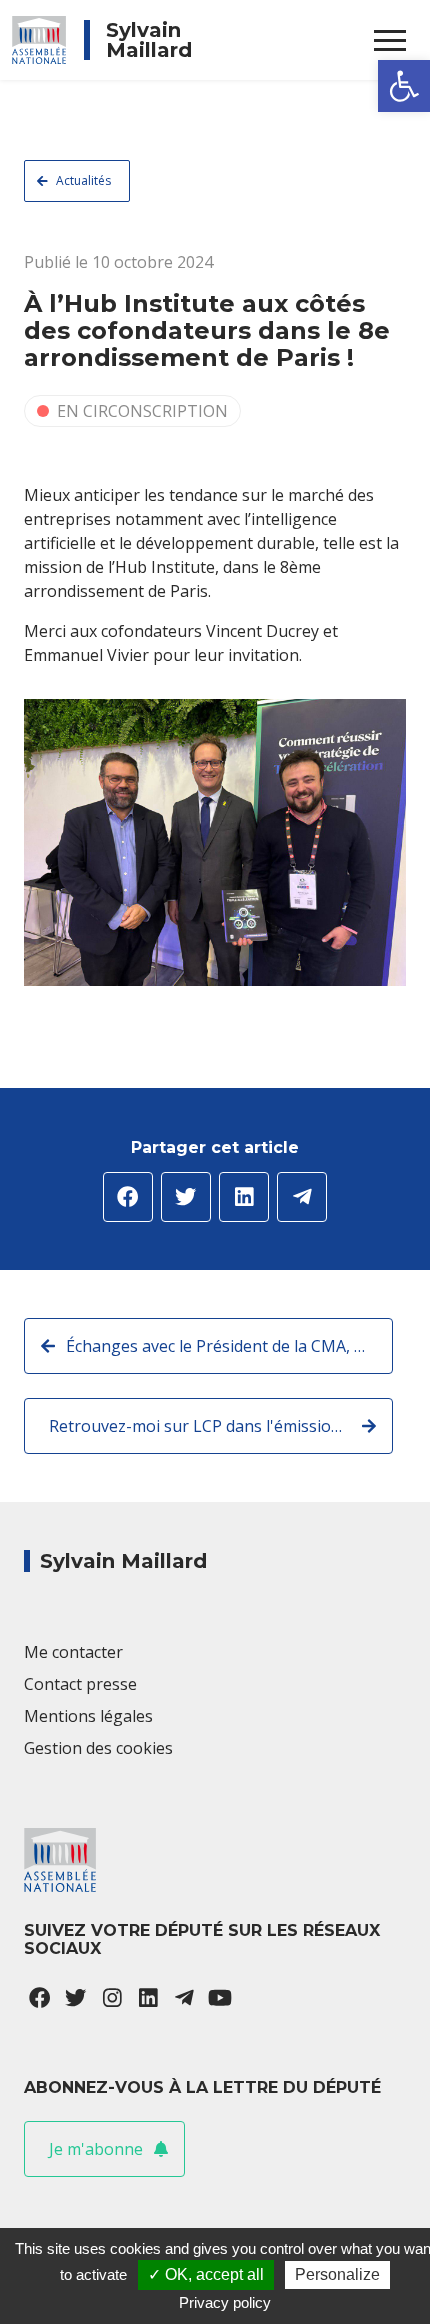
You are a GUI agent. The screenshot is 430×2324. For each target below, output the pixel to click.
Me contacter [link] (73, 1652)
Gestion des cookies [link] (98, 1748)
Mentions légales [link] (88, 1716)
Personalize (337, 2274)
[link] (404, 86)
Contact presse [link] (80, 1684)
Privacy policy (225, 2302)
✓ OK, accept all (206, 2274)
